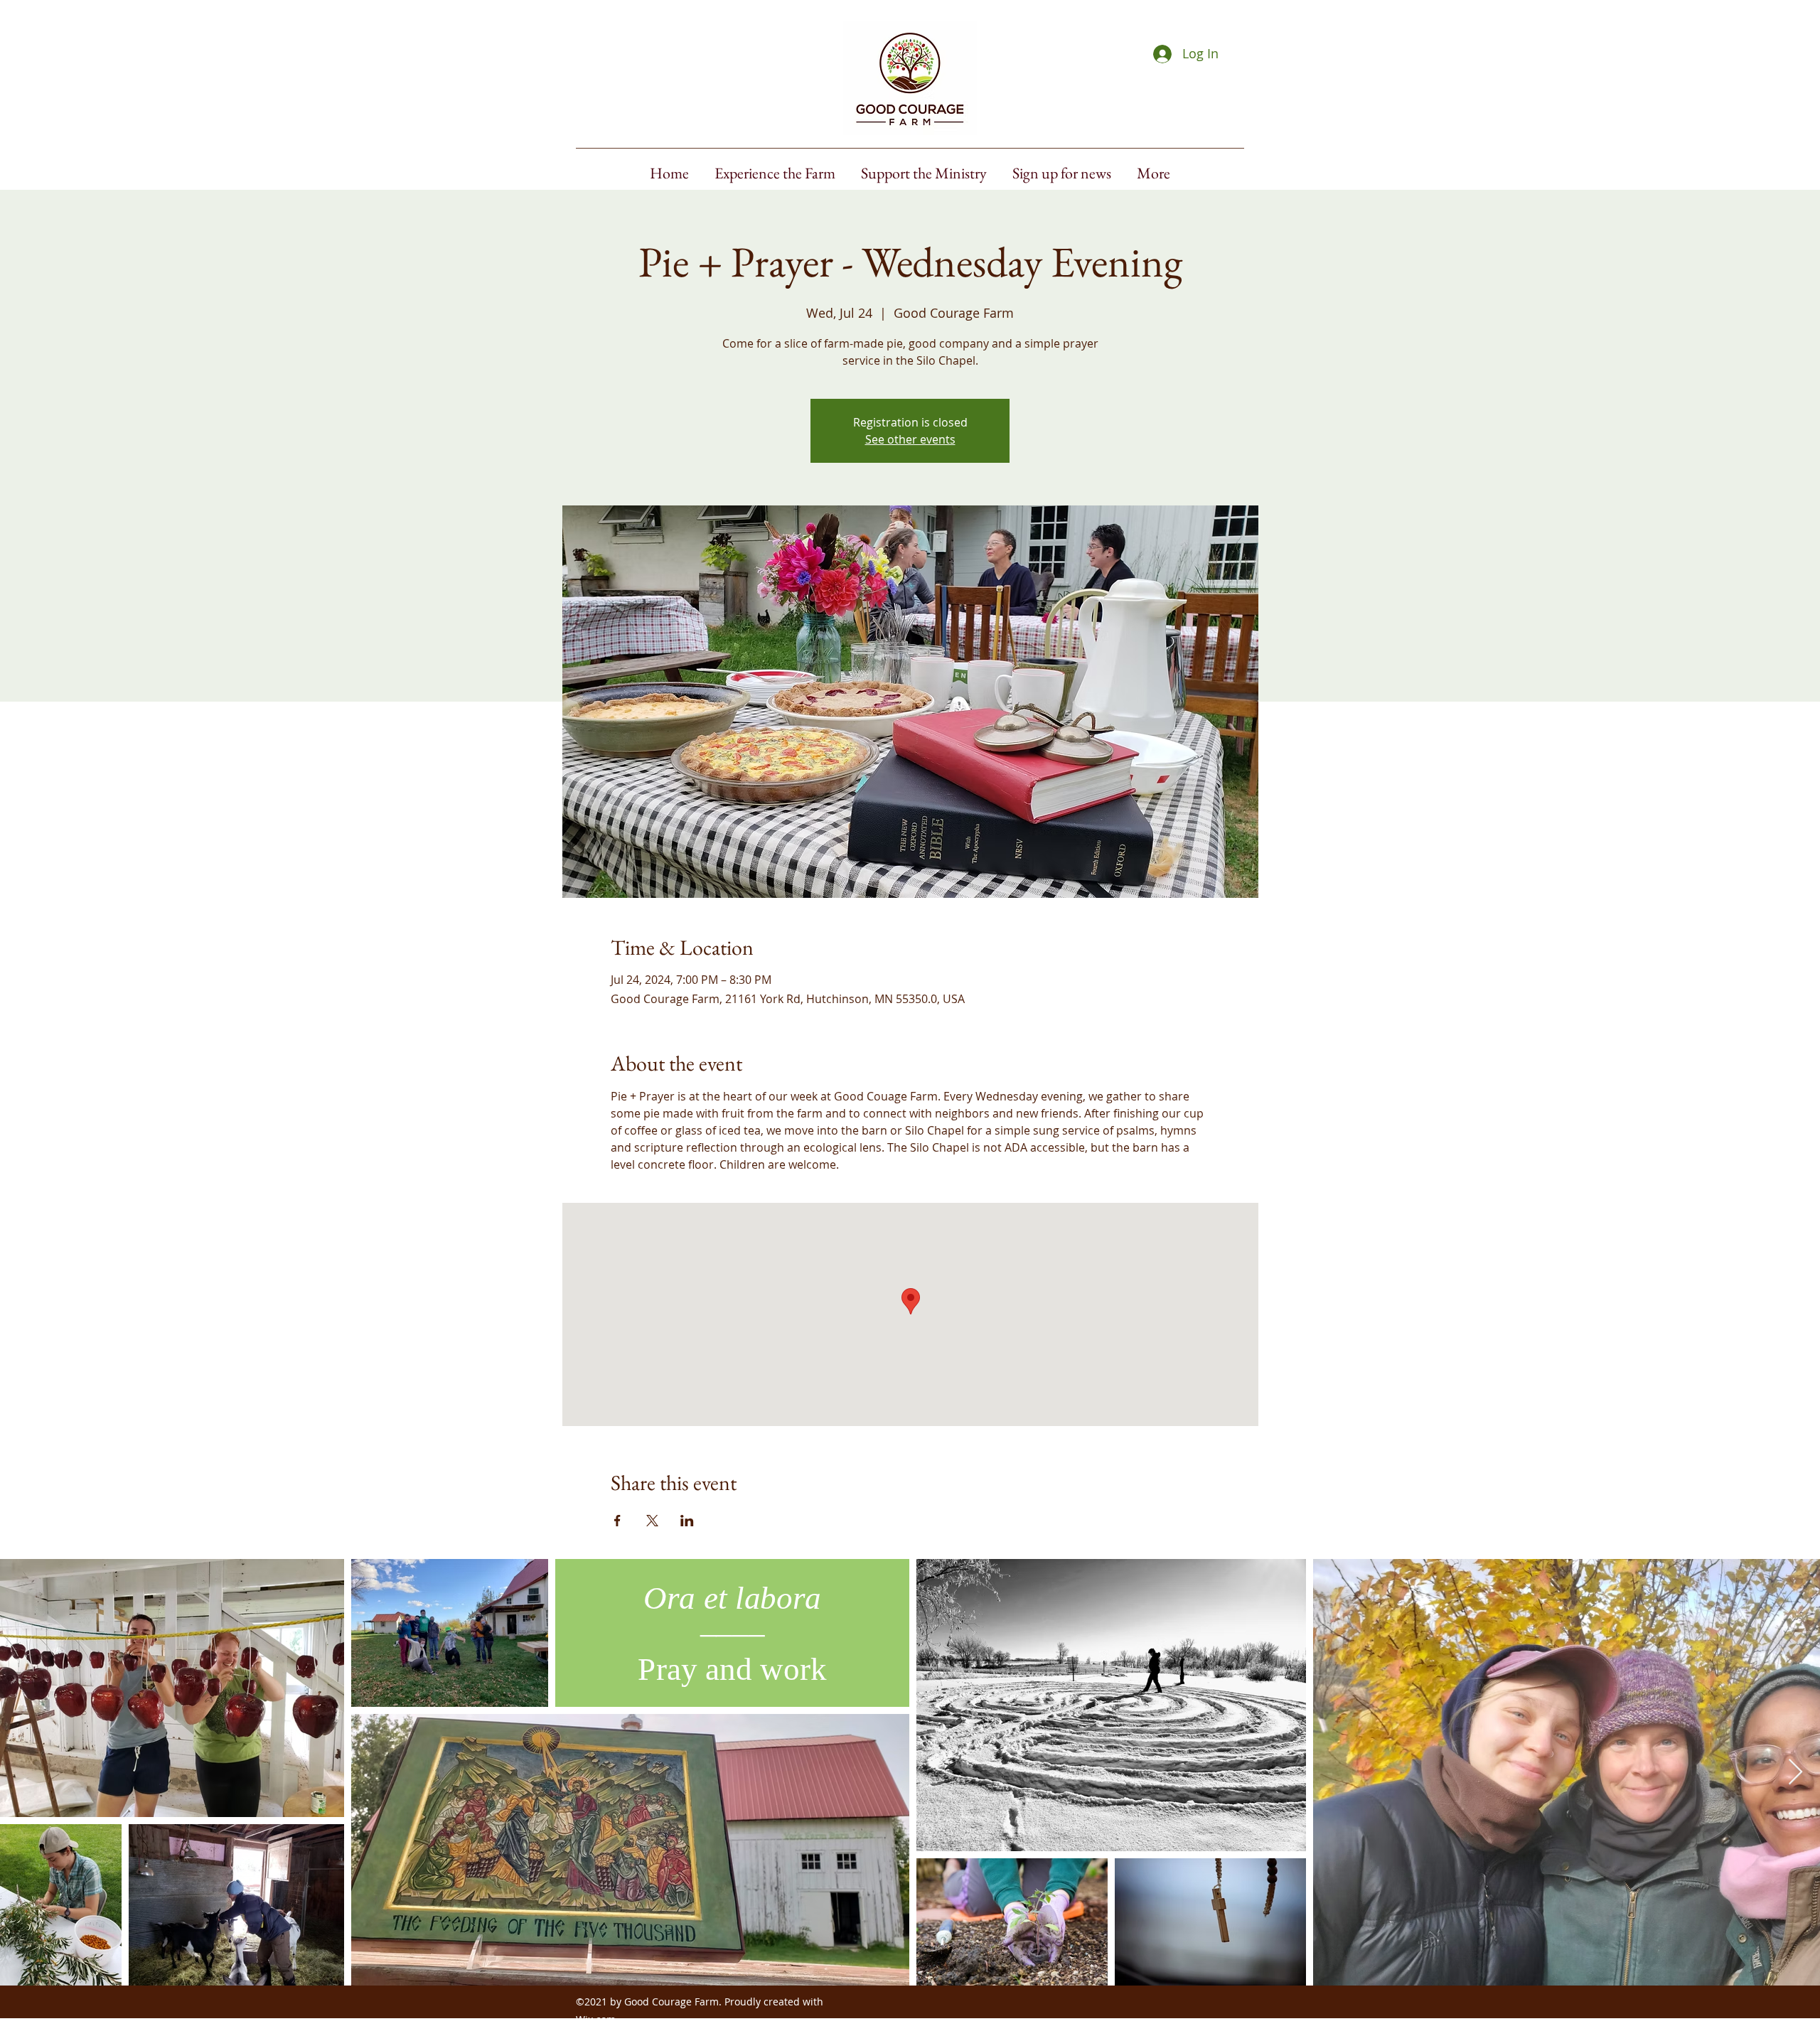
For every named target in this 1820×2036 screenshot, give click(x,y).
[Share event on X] (652, 1521)
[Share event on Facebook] (617, 1521)
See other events (910, 439)
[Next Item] (1795, 1773)
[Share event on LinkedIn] (687, 1521)
